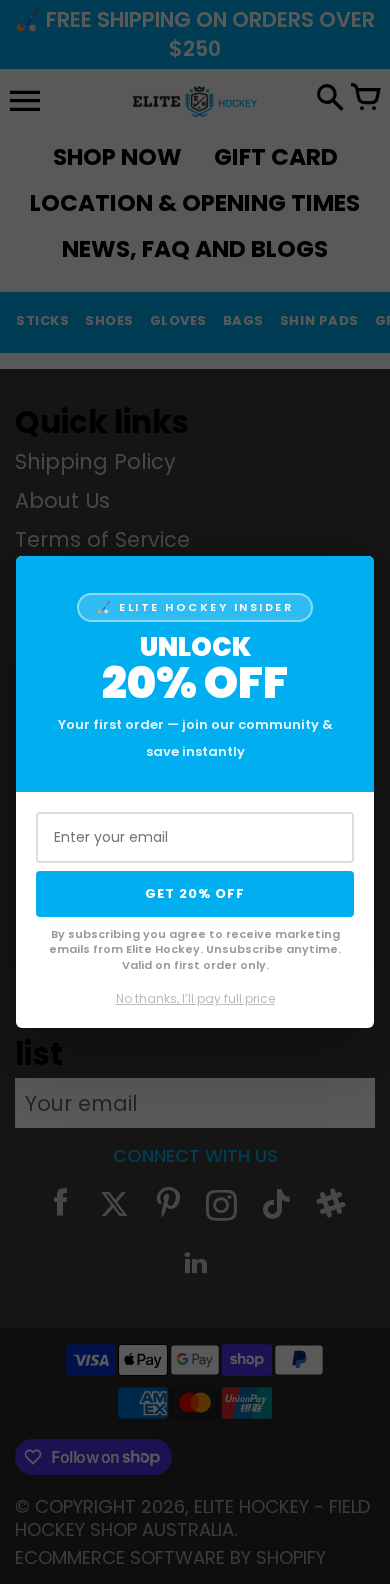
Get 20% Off (195, 893)
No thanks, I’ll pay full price (195, 998)
